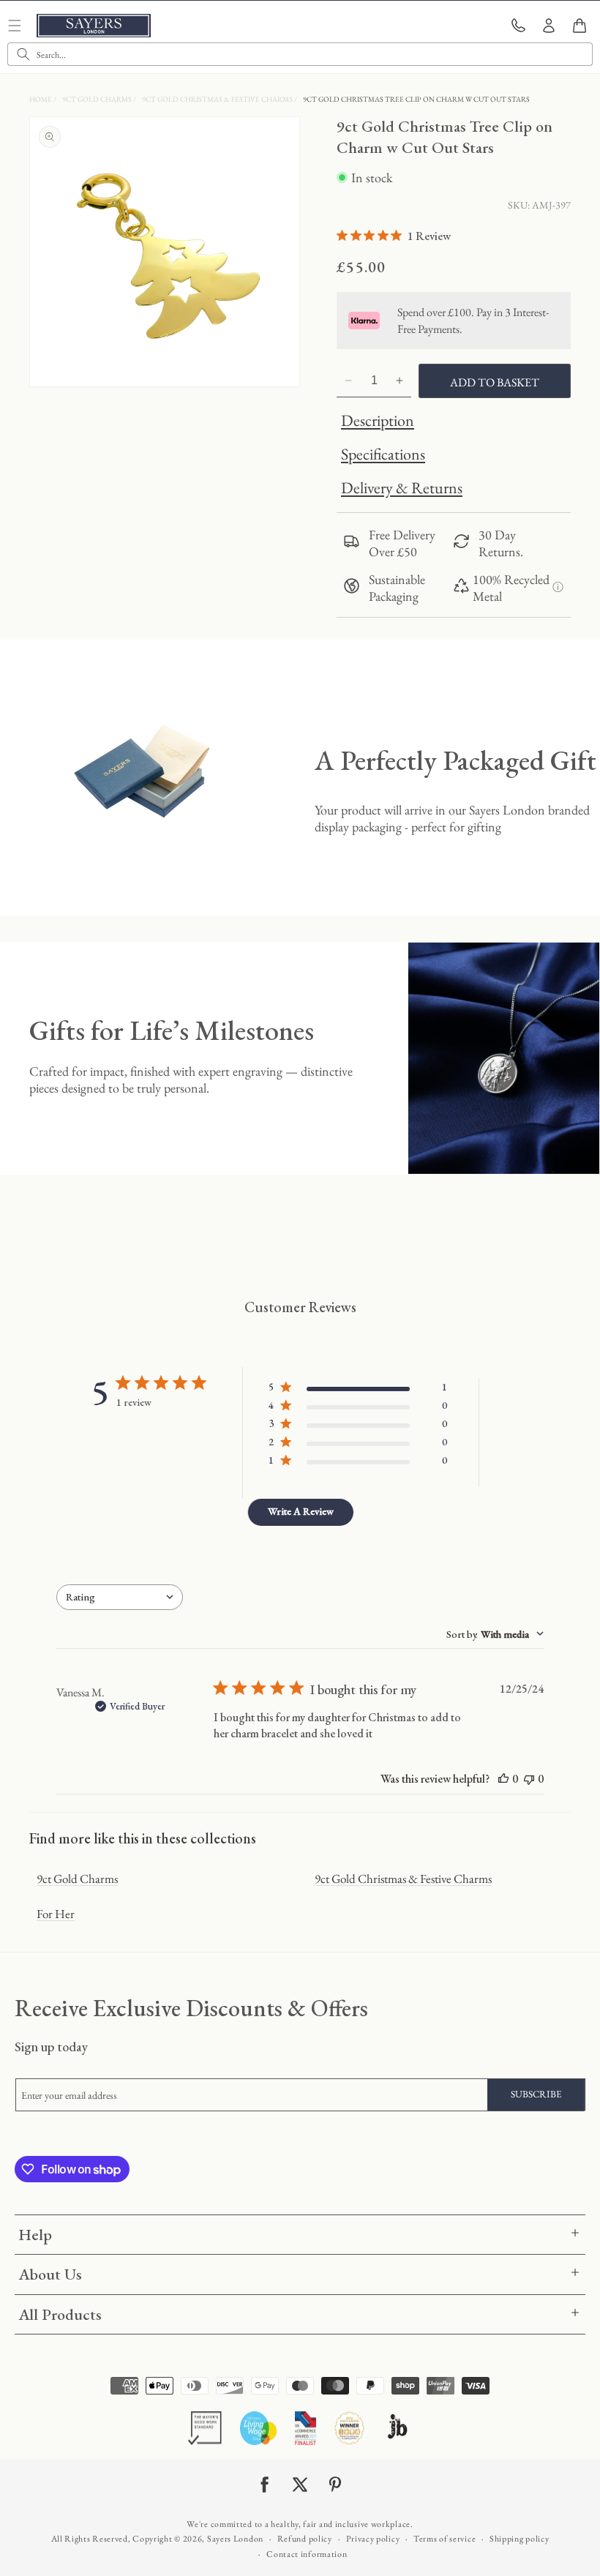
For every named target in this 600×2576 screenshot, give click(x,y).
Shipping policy (520, 2539)
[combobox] (300, 54)
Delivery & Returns (402, 488)
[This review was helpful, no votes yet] (503, 1779)
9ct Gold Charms (98, 99)
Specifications (383, 454)
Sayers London (235, 2539)
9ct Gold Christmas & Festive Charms (218, 99)
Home (41, 99)
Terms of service (445, 2539)
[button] (580, 26)
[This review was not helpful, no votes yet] (529, 1779)
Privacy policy (373, 2539)
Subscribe (536, 2094)
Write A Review (301, 1511)
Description (378, 420)
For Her (56, 1914)
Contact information (307, 2554)
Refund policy (305, 2539)
